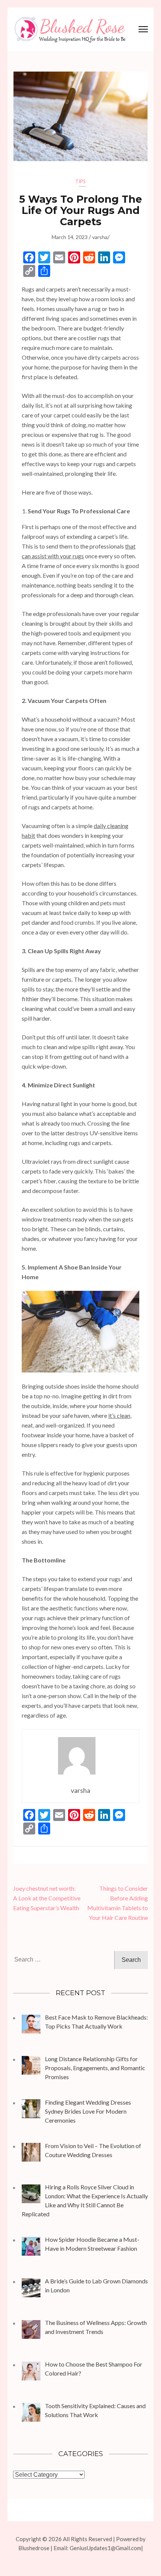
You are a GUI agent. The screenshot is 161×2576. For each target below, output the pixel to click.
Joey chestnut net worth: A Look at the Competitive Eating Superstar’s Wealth (47, 1898)
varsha (100, 237)
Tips (80, 181)
